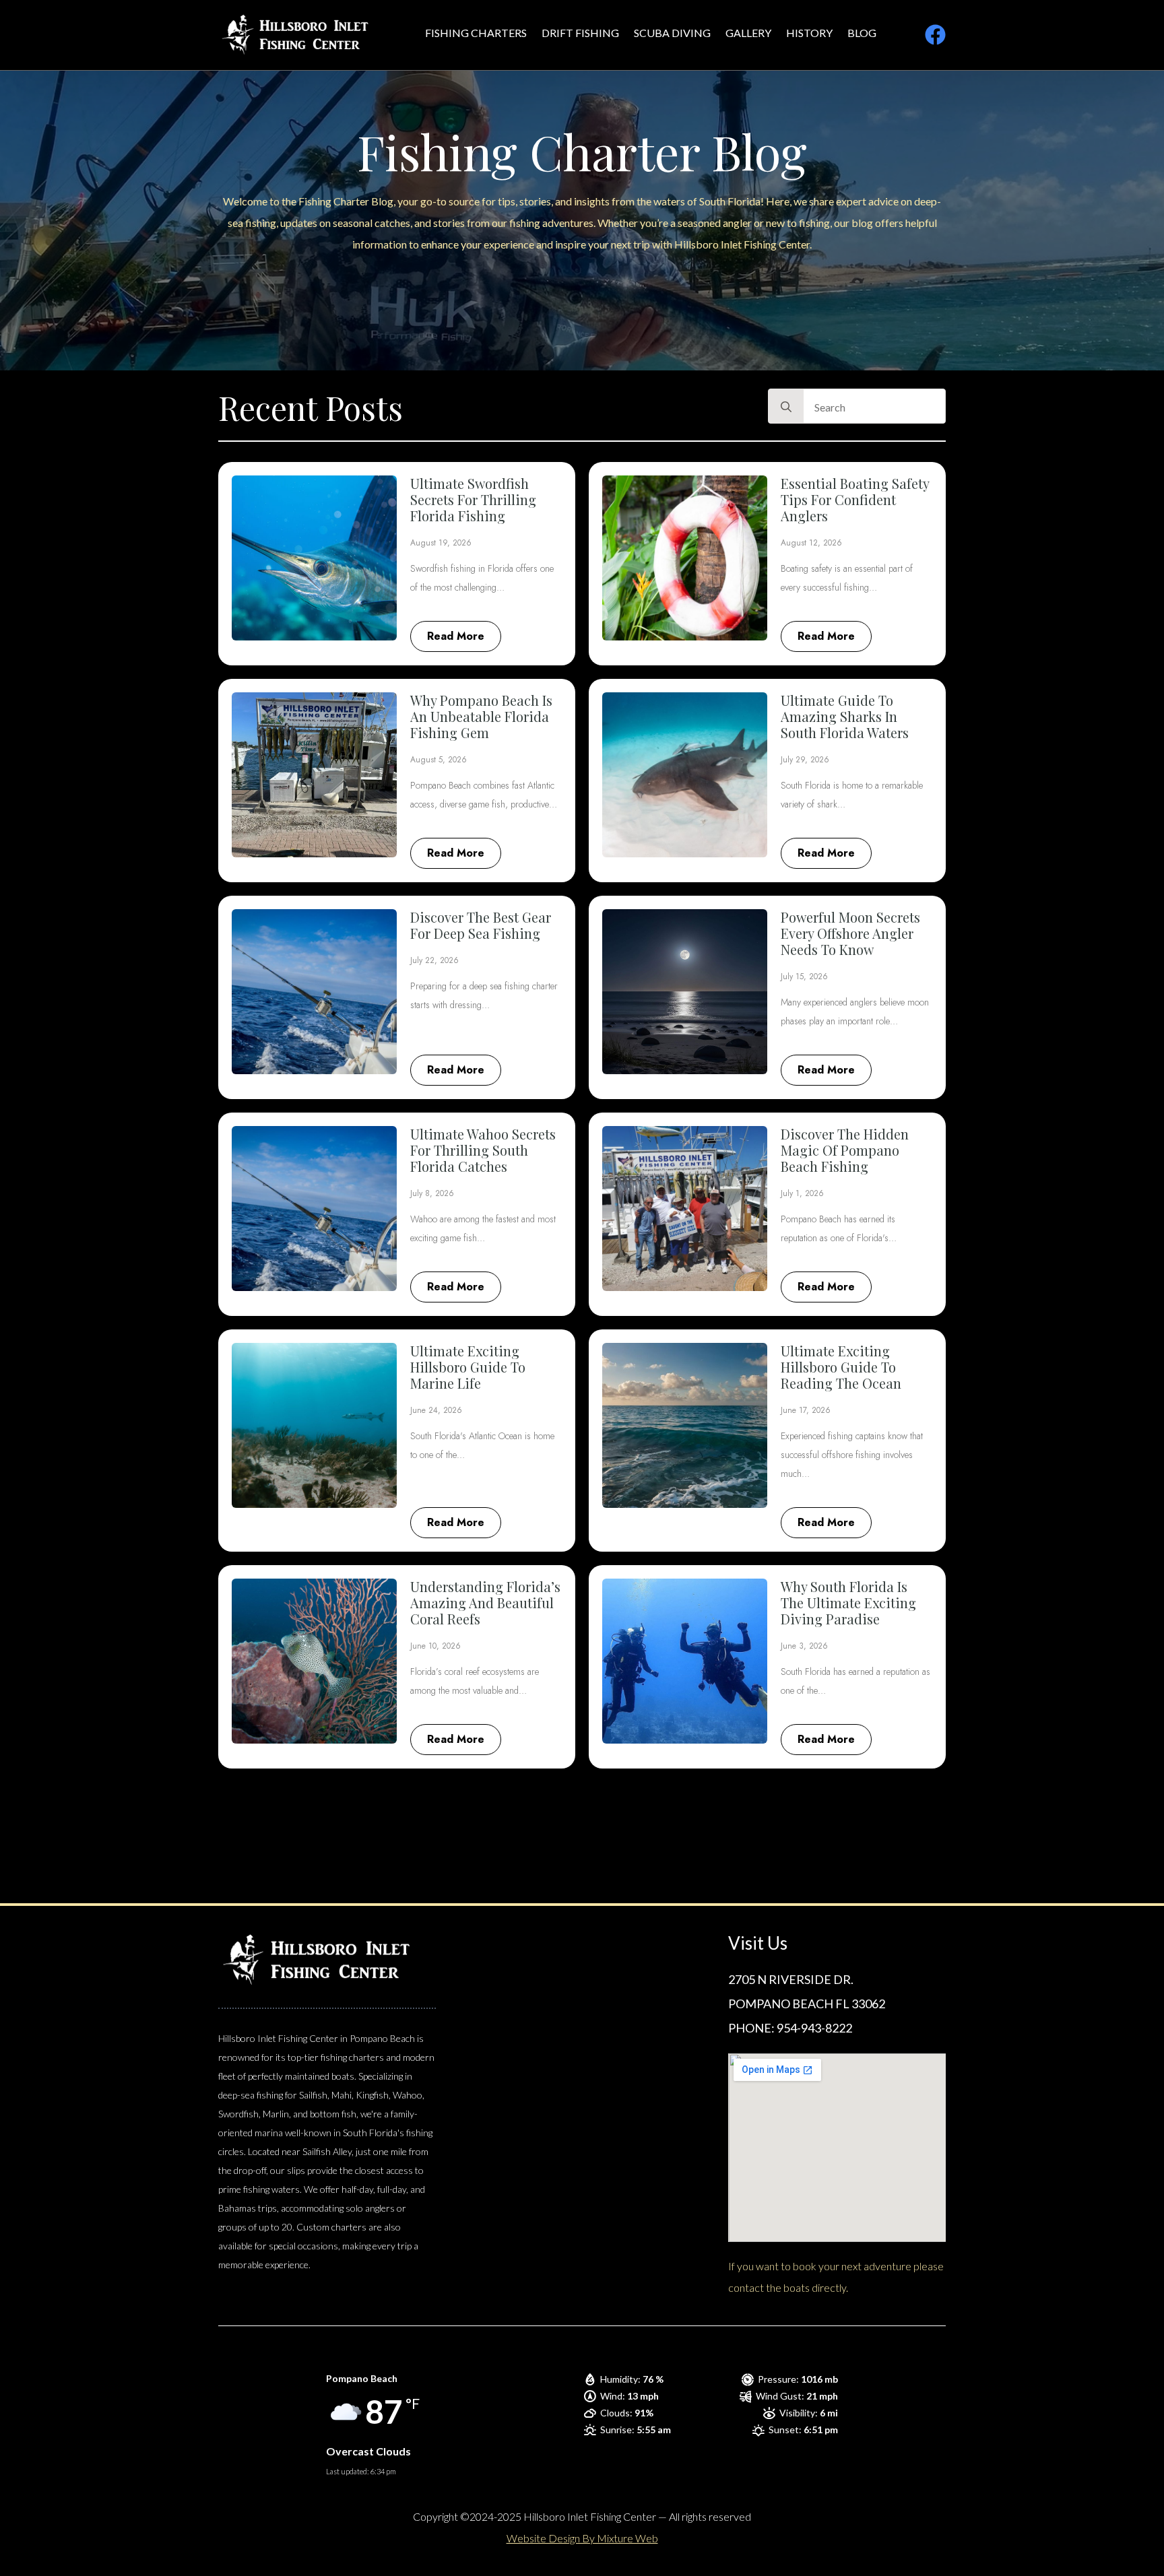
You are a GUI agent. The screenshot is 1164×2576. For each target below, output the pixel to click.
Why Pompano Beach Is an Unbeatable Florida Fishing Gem (481, 717)
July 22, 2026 (434, 960)
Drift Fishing (580, 33)
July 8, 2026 (432, 1193)
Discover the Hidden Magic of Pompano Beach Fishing (845, 1150)
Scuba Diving (672, 33)
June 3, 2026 (804, 1646)
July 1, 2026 (802, 1193)
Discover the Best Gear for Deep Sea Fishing (481, 925)
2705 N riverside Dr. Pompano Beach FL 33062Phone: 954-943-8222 (807, 2004)
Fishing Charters (476, 33)
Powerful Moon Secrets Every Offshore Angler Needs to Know (850, 933)
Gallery (748, 33)
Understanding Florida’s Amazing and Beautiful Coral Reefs (485, 1603)
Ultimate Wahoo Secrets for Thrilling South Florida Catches (483, 1150)
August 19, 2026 (441, 543)
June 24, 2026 (436, 1410)
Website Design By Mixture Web (582, 2538)
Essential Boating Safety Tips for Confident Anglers (855, 500)
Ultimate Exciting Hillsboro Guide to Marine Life (468, 1367)
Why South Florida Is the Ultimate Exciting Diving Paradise (848, 1603)
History (809, 33)
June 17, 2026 (806, 1410)
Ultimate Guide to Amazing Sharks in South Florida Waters (845, 717)
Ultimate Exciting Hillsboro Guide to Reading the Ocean (841, 1367)
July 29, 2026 (805, 760)
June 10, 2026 (435, 1646)
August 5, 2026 (439, 760)
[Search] (786, 407)
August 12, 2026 (811, 543)
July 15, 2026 (804, 977)
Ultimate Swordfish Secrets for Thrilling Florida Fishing (473, 500)
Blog (862, 33)
